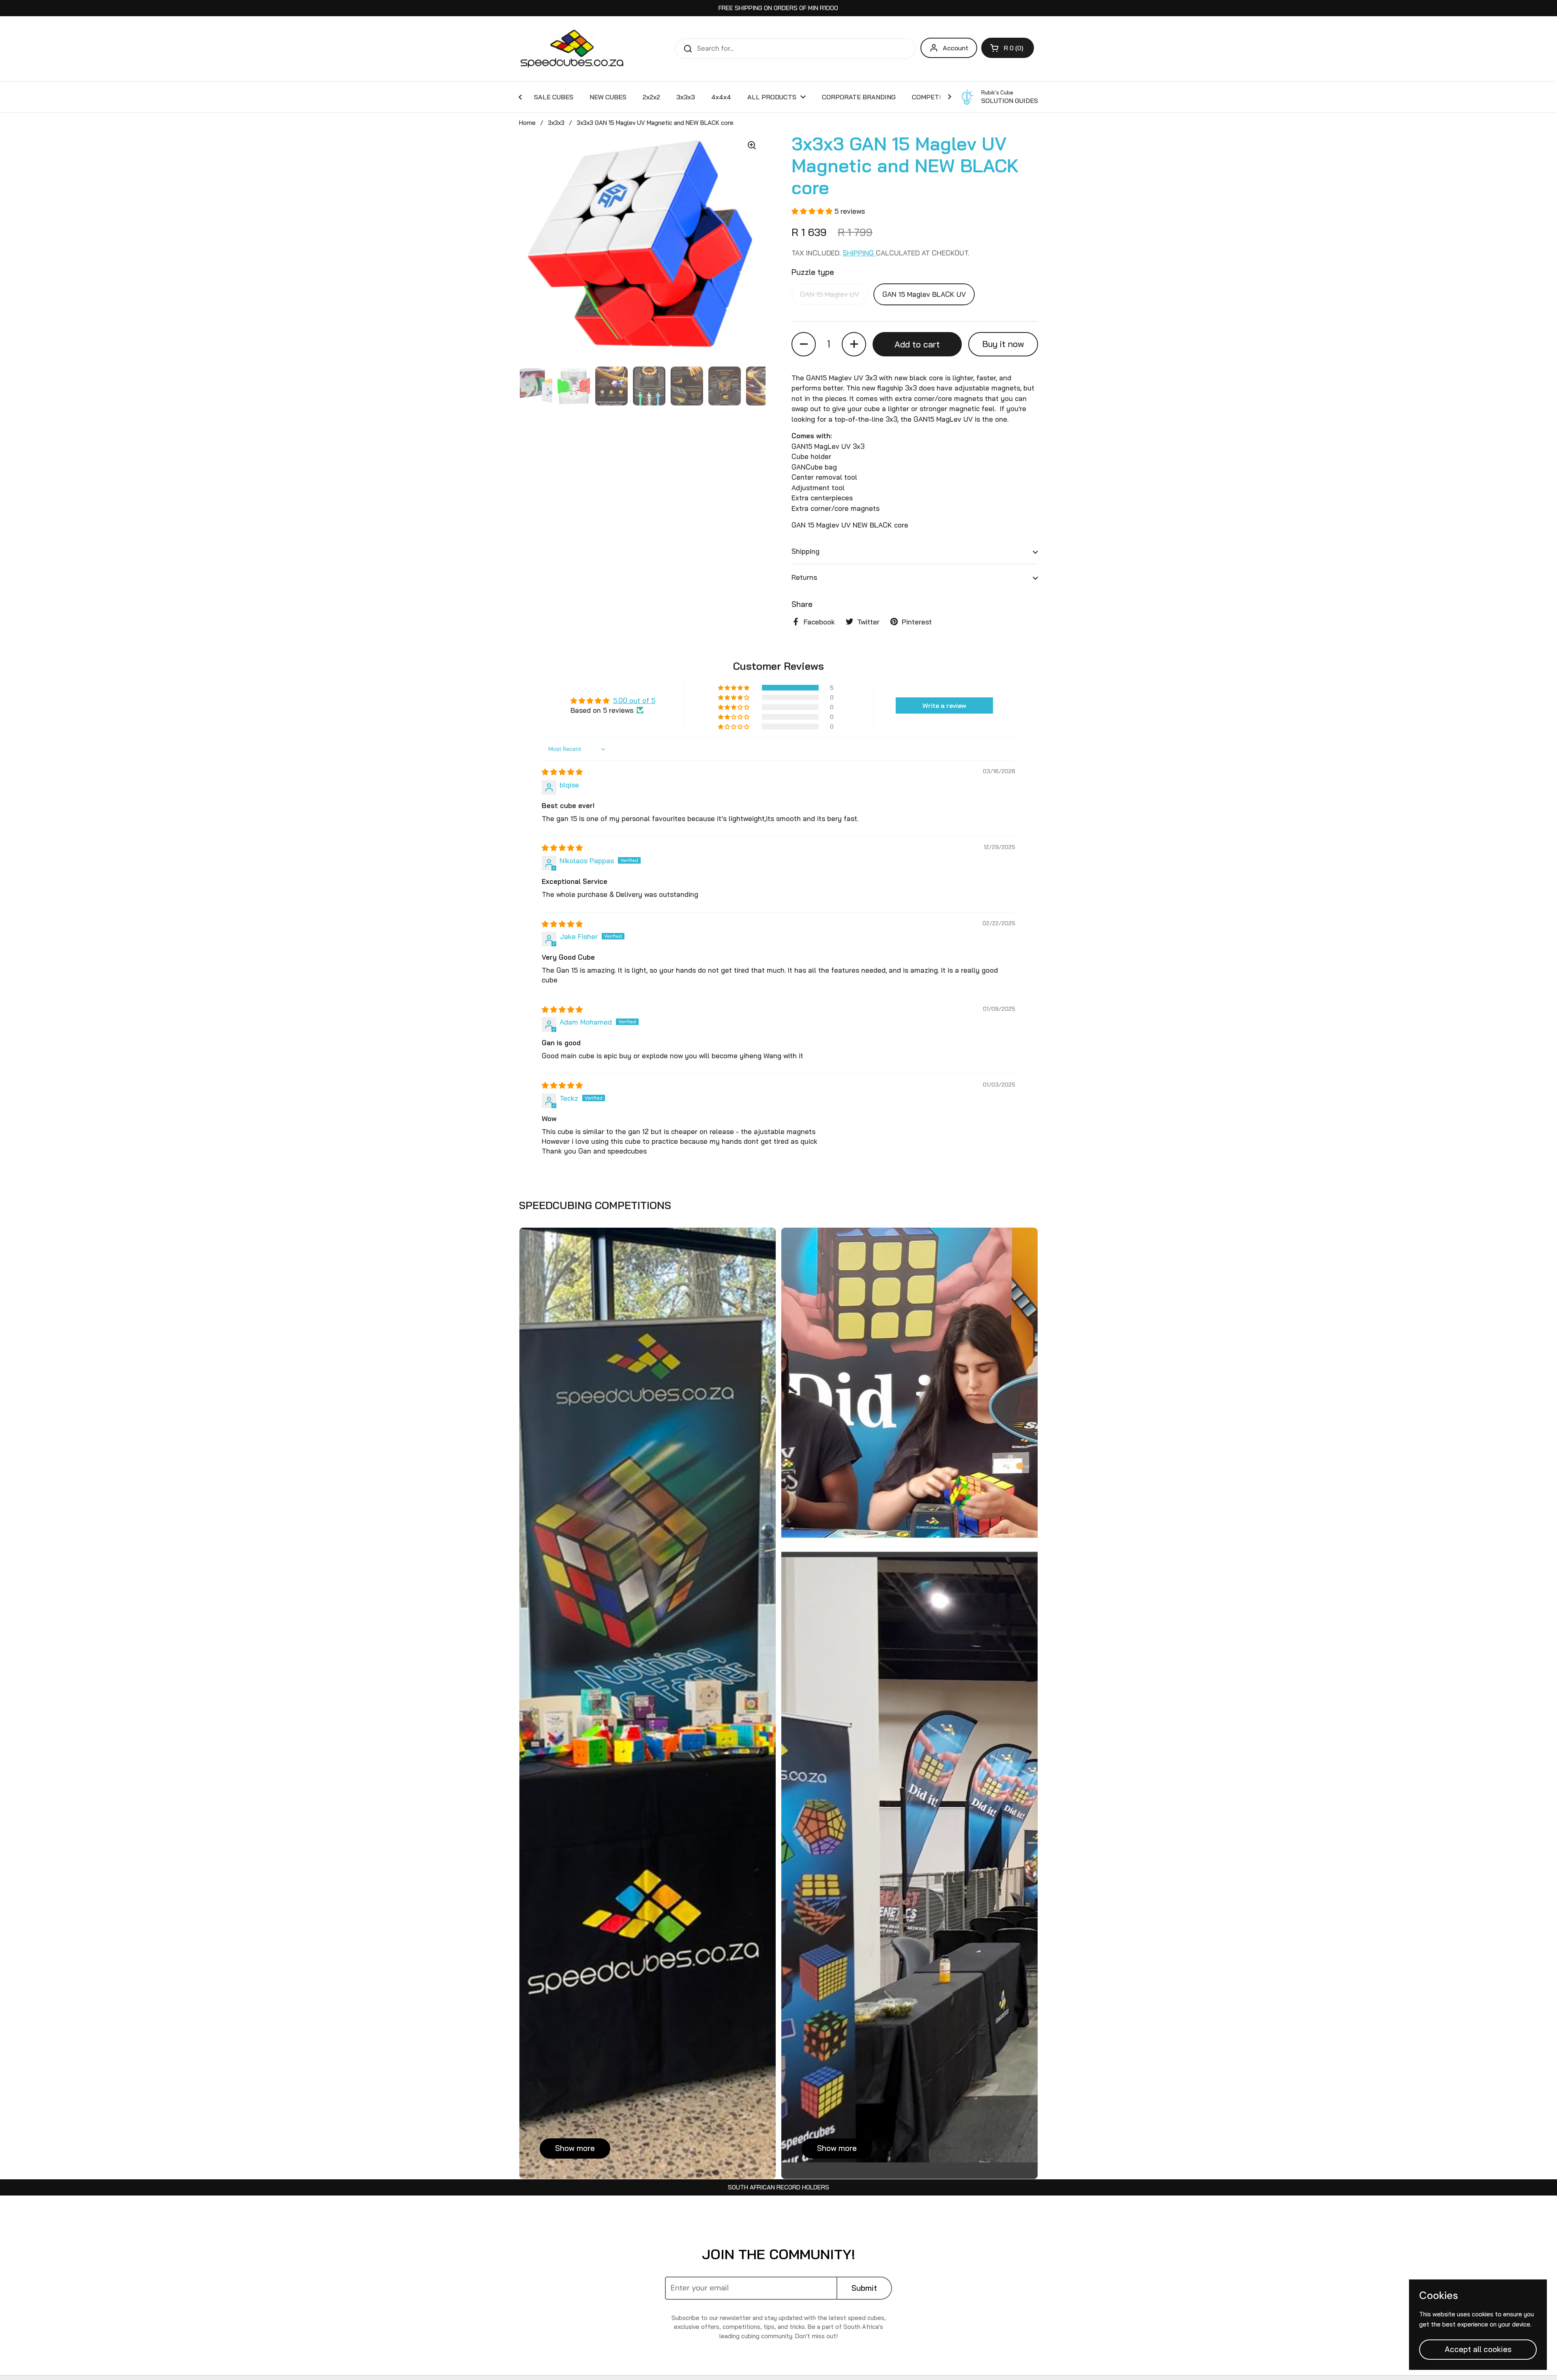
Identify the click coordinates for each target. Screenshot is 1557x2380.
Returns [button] (804, 577)
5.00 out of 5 (634, 700)
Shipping (859, 253)
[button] (1008, 48)
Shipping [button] (805, 551)
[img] (562, 772)
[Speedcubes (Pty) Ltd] (572, 49)
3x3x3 (556, 123)
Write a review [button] (944, 705)
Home (527, 123)
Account (955, 48)
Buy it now (1003, 344)
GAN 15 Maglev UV (830, 294)
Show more (575, 2148)
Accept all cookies (1478, 2349)
